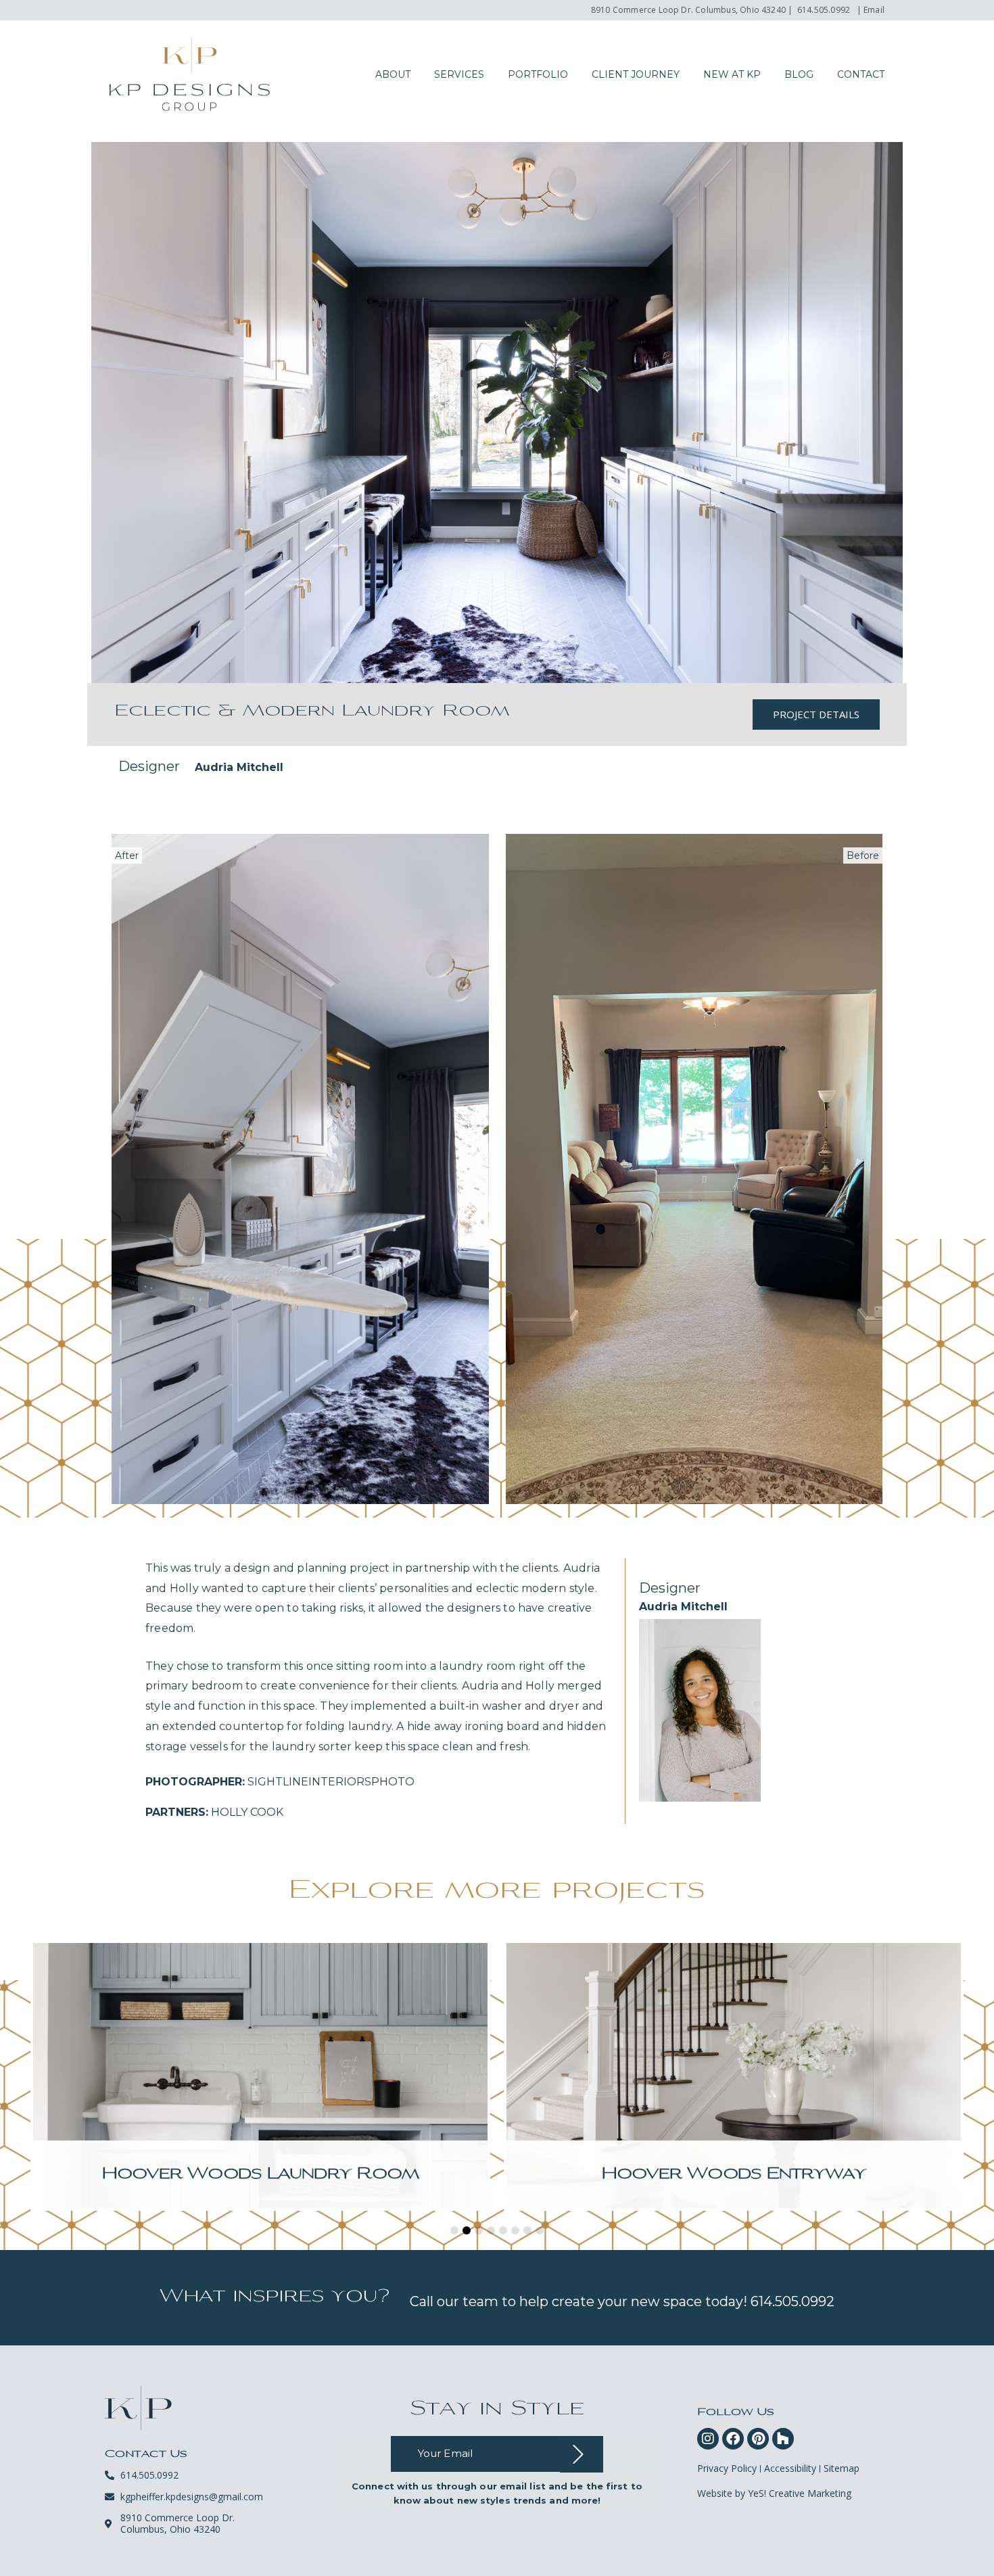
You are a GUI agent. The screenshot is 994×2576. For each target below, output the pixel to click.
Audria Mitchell (239, 767)
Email (874, 10)
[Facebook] (733, 2439)
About (393, 74)
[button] (454, 2230)
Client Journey (636, 74)
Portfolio (538, 74)
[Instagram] (708, 2439)
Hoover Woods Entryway (734, 2175)
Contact (861, 74)
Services (459, 74)
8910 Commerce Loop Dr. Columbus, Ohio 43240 (688, 10)
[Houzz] (783, 2439)
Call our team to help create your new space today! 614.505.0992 (622, 2301)
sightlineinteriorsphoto (280, 1782)
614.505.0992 (824, 10)
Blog (799, 74)
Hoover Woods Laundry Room (261, 2175)
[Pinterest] (758, 2439)
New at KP (732, 74)
